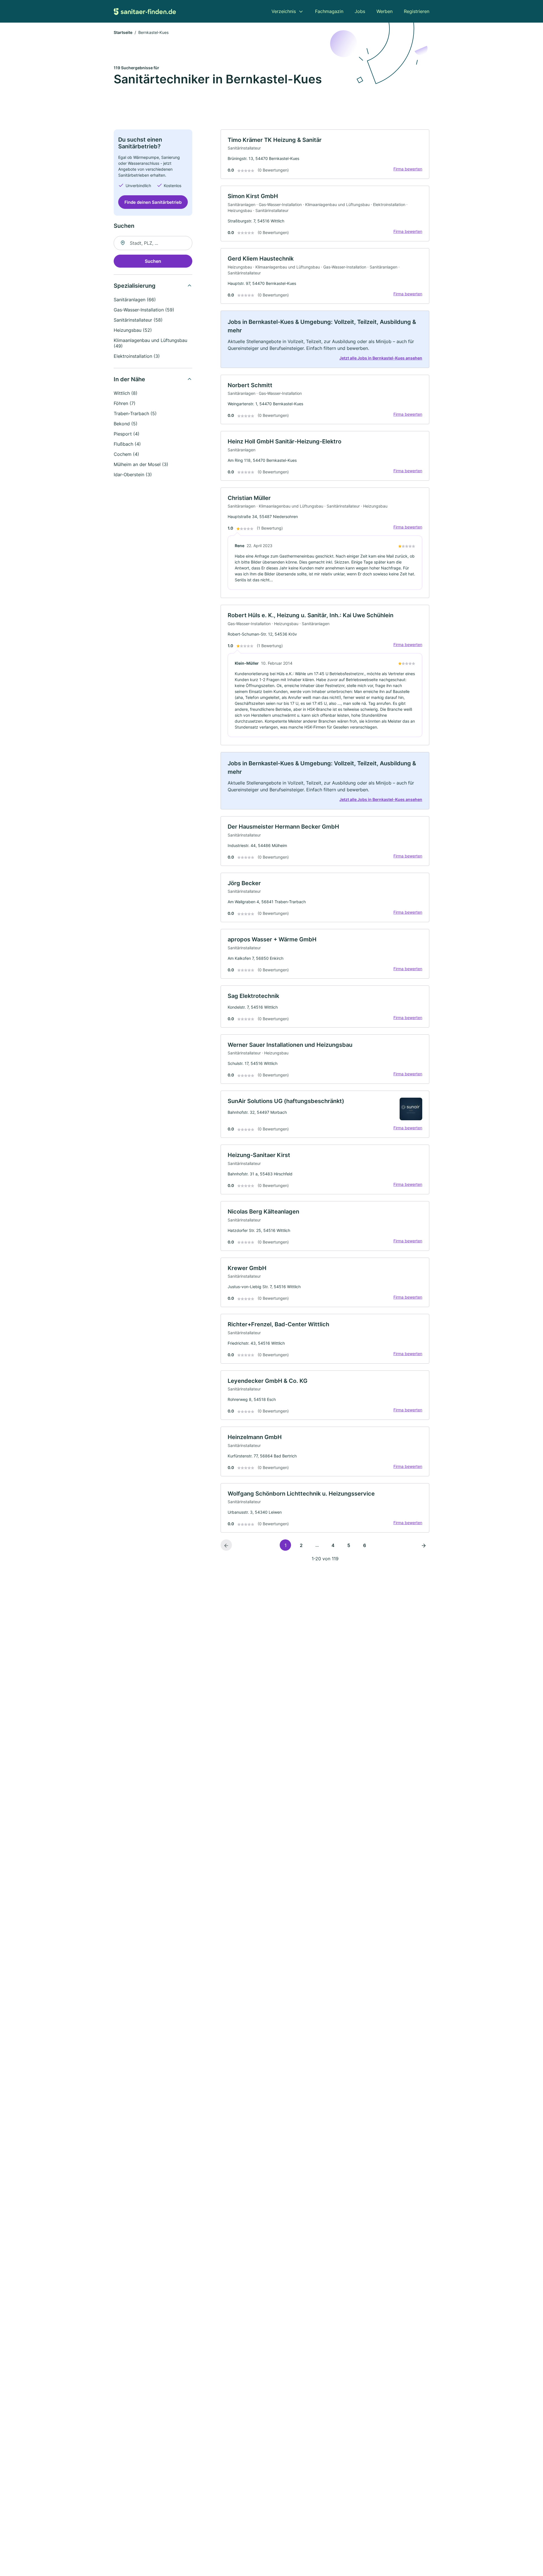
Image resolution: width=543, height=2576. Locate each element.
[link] (325, 154)
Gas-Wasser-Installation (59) (144, 310)
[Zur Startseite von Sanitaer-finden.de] (145, 11)
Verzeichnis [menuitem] (284, 11)
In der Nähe (129, 379)
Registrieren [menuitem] (417, 11)
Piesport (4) (127, 434)
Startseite (123, 32)
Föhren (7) (125, 403)
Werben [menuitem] (384, 11)
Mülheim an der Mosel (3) (141, 464)
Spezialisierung (135, 286)
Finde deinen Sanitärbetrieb (153, 202)
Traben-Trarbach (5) (135, 413)
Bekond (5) (126, 424)
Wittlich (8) (126, 393)
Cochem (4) (126, 454)
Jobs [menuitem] (360, 11)
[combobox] (153, 243)
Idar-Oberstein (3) (133, 475)
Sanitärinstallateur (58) (138, 320)
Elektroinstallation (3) (137, 356)
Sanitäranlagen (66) (135, 300)
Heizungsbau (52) (133, 330)
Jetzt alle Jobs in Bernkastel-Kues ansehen (381, 358)
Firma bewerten (408, 169)
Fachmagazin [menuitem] (329, 11)
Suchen (153, 261)
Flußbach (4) (127, 444)
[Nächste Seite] (424, 1545)
